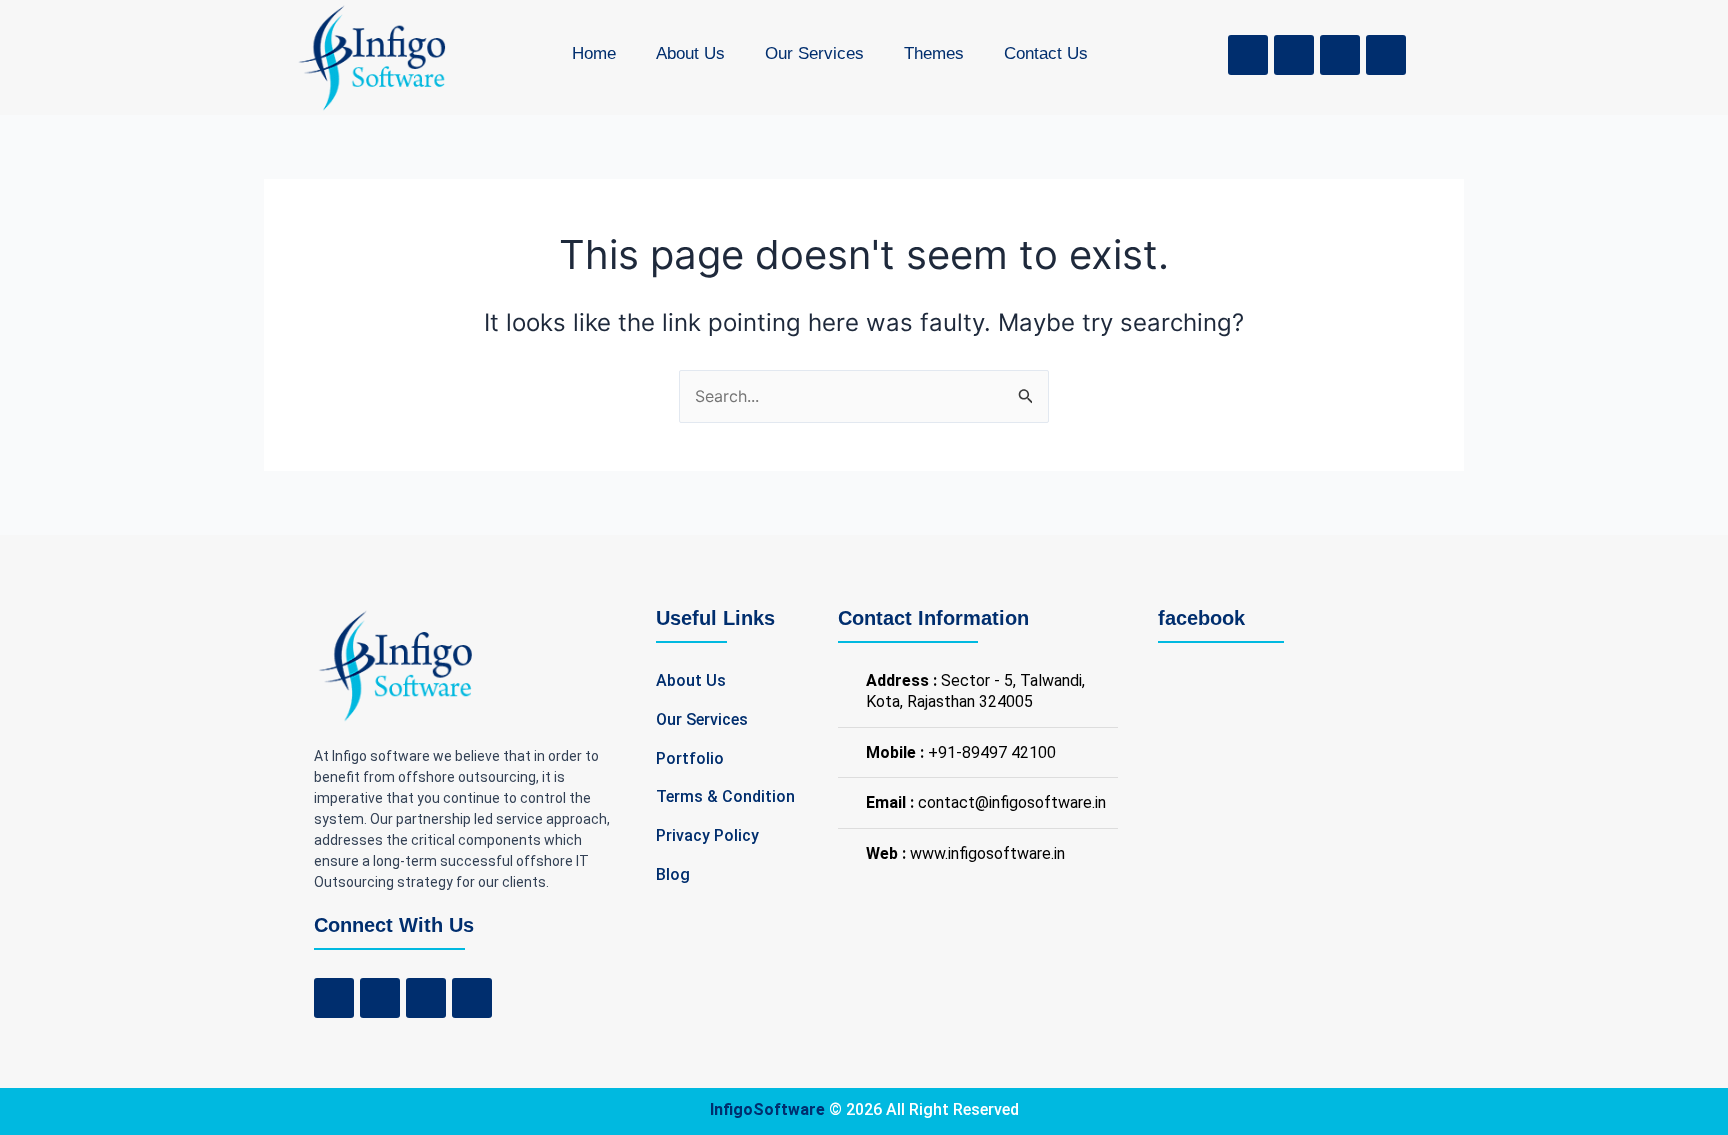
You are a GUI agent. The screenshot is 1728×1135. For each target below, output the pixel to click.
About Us (690, 53)
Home (594, 53)
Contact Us (1046, 53)
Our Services (814, 53)
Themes (934, 53)
